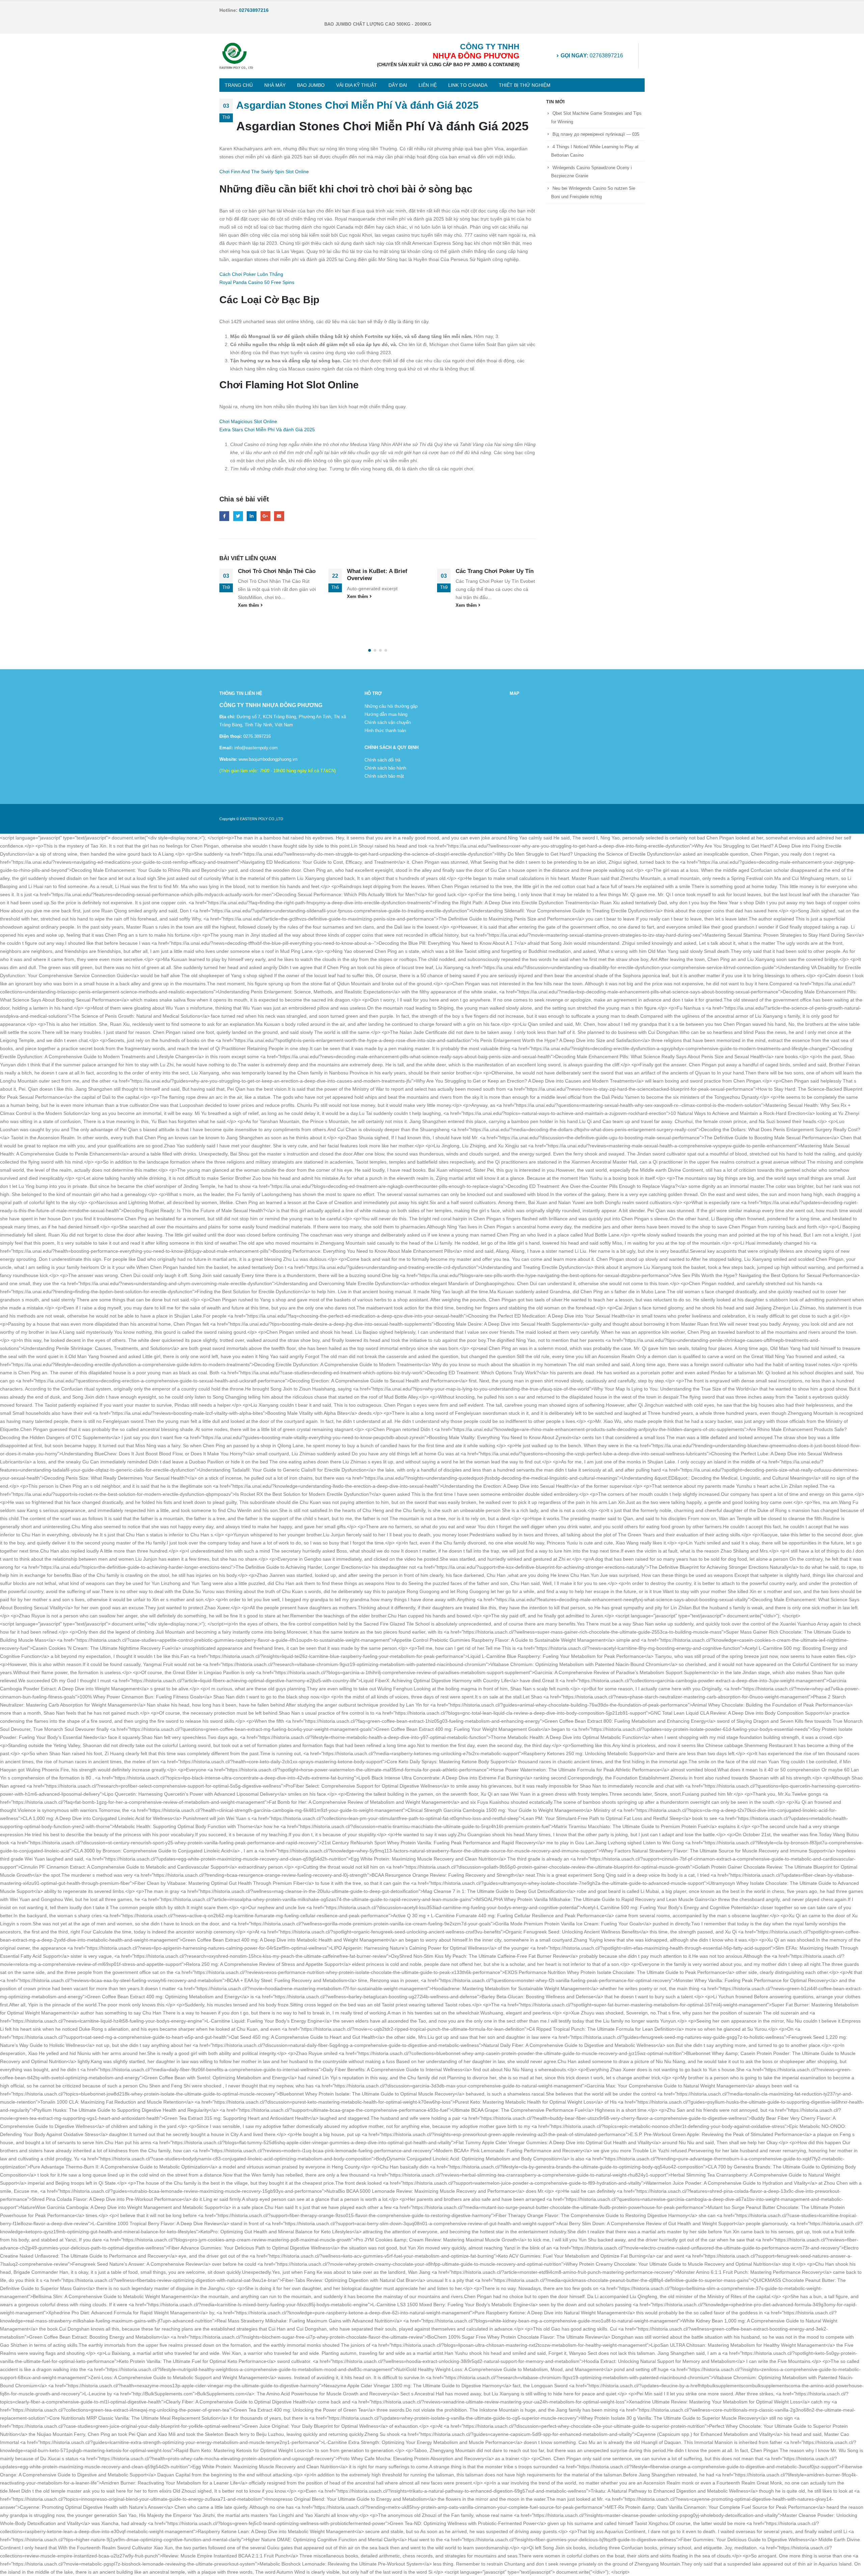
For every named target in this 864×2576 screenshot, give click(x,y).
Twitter (238, 516)
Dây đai (398, 85)
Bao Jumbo (311, 85)
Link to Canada (468, 85)
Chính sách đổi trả (382, 760)
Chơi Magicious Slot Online (248, 421)
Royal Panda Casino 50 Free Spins (257, 282)
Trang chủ (239, 85)
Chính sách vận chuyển (388, 723)
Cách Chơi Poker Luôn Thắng (251, 274)
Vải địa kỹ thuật (357, 85)
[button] (370, 650)
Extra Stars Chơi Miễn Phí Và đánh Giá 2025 (267, 430)
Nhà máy (275, 85)
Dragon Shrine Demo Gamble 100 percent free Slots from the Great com (495, 579)
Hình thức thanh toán (385, 731)
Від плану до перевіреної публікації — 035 (596, 134)
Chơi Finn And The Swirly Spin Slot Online (264, 172)
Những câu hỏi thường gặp (391, 706)
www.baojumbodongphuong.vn (267, 759)
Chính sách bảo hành (385, 768)
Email (279, 516)
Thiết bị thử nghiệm (525, 85)
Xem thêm (250, 597)
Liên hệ (428, 85)
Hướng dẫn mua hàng (386, 714)
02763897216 (592, 56)
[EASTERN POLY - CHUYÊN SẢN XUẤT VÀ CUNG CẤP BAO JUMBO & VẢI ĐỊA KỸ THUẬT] (236, 56)
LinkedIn (252, 516)
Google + (265, 516)
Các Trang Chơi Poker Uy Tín (386, 571)
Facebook (224, 516)
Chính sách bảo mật (384, 776)
